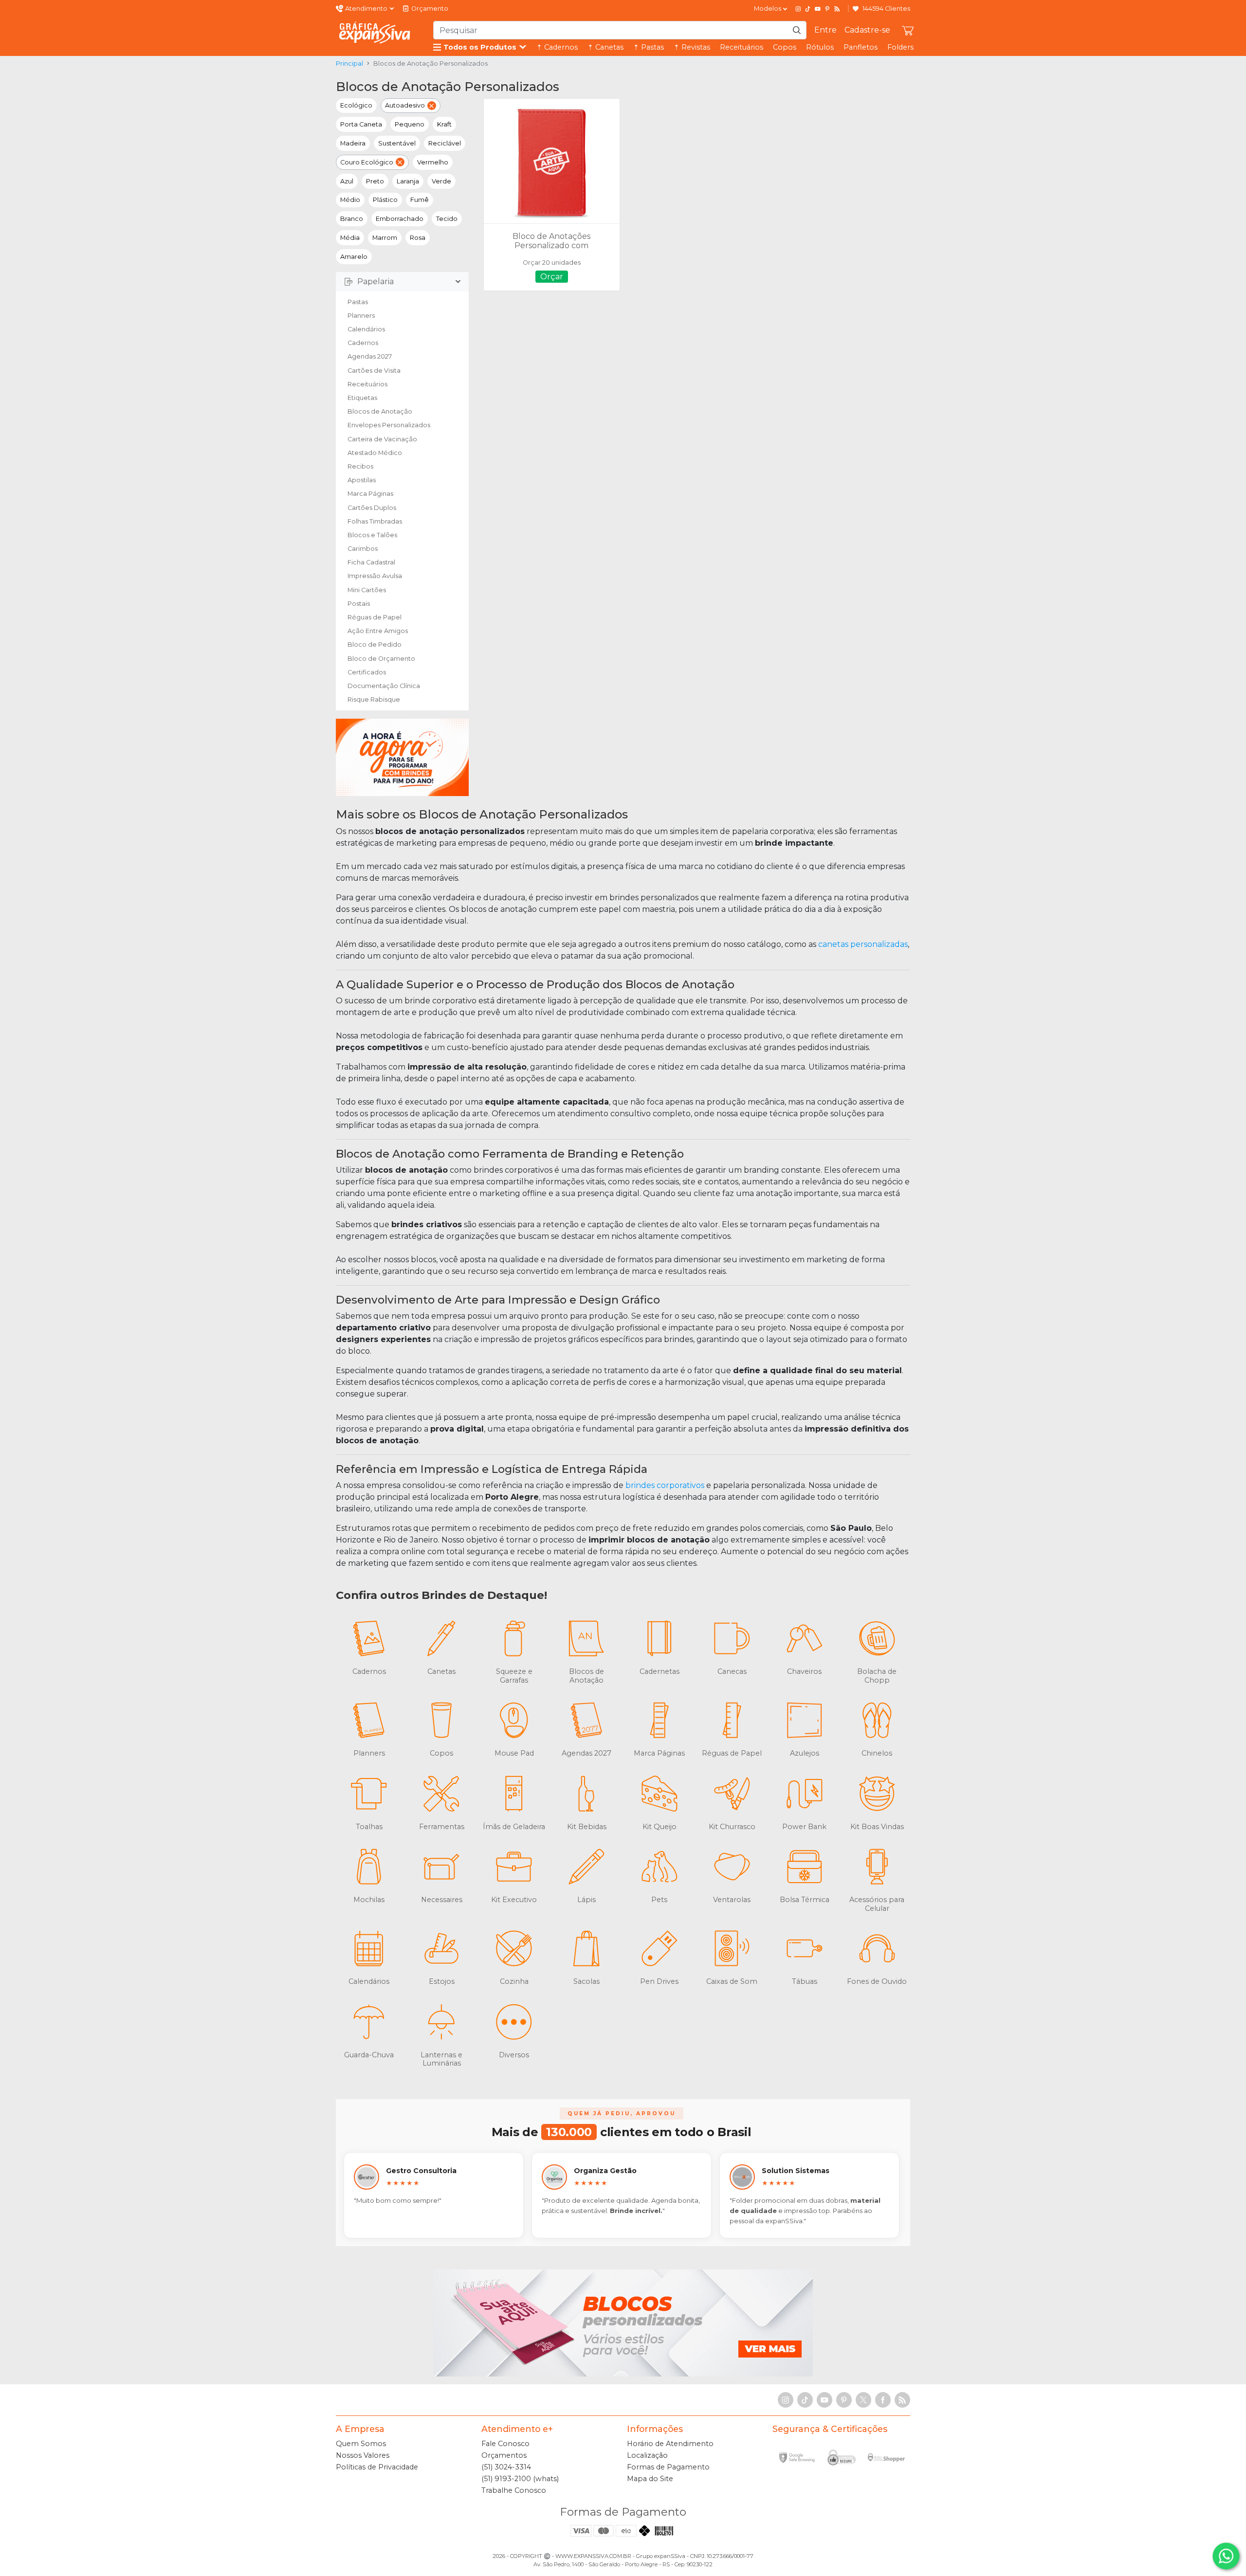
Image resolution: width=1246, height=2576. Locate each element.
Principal (349, 63)
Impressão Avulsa (375, 576)
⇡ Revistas (692, 47)
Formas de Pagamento (668, 2467)
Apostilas (362, 480)
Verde (441, 181)
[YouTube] (818, 9)
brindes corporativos (665, 1485)
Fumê (420, 200)
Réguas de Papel (375, 617)
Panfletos (861, 47)
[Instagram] (798, 9)
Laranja (408, 181)
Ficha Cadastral (371, 562)
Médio (350, 200)
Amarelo (354, 257)
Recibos (360, 466)
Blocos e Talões (372, 535)
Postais (359, 604)
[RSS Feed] (837, 9)
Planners (361, 316)
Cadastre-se (867, 30)
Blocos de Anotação (380, 411)
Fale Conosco (505, 2444)
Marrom (385, 238)
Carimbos (363, 549)
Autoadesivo (405, 105)
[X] (863, 2400)
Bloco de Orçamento (381, 659)
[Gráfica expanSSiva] (375, 33)
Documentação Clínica (384, 686)
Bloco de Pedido (375, 644)
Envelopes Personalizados (389, 425)
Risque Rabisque (374, 699)
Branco (352, 219)
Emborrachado (400, 219)
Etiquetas (362, 398)
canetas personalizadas (863, 944)
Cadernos (363, 343)
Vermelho (433, 162)
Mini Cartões (367, 590)
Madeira (353, 143)
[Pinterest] (827, 9)
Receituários (742, 47)
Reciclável (445, 143)
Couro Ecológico (367, 162)
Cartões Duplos (372, 508)
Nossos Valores (363, 2455)
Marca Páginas (370, 494)
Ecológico (356, 105)
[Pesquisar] (797, 30)
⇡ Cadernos (557, 47)
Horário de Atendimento (670, 2444)
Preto (375, 181)
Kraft (444, 124)
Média (350, 238)
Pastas (358, 302)
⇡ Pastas (649, 47)
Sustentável (397, 143)
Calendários (366, 329)
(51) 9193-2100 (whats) (520, 2479)
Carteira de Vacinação (382, 439)
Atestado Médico (375, 453)
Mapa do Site (650, 2479)
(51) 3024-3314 (506, 2467)
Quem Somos (361, 2444)
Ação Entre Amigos (378, 631)
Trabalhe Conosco (514, 2490)
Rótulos (820, 47)
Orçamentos (504, 2455)
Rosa (418, 238)
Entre (825, 30)
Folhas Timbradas (375, 521)
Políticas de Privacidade (377, 2467)
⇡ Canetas (605, 47)
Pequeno (410, 124)
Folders (900, 47)
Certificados (367, 672)
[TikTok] (808, 9)
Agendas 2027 (370, 356)
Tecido (447, 219)
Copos (785, 47)
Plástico (385, 200)
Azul (347, 181)
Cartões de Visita (374, 371)
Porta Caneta (361, 124)
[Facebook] (883, 2400)
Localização (647, 2455)
